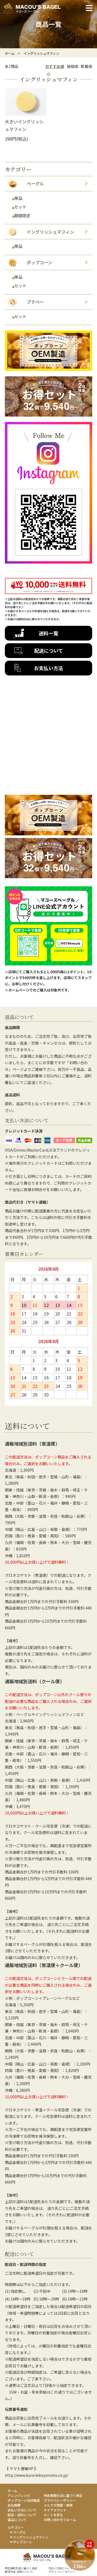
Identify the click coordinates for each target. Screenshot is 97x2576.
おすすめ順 (55, 66)
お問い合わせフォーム (60, 2520)
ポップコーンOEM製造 (24, 2500)
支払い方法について (22, 2510)
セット (20, 207)
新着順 (86, 66)
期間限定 (22, 216)
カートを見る (53, 2515)
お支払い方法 (48, 668)
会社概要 (14, 2505)
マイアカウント (55, 2510)
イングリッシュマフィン (41, 53)
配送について (49, 651)
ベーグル (19, 2532)
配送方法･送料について (19, 2572)
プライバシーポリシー (60, 2500)
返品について (17, 2520)
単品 (18, 198)
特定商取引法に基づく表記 (63, 2495)
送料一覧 (48, 633)
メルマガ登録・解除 (58, 2505)
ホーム (10, 53)
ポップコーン (22, 2542)
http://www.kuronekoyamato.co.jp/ (37, 2475)
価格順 (72, 66)
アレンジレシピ (19, 2495)
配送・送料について (22, 2515)
